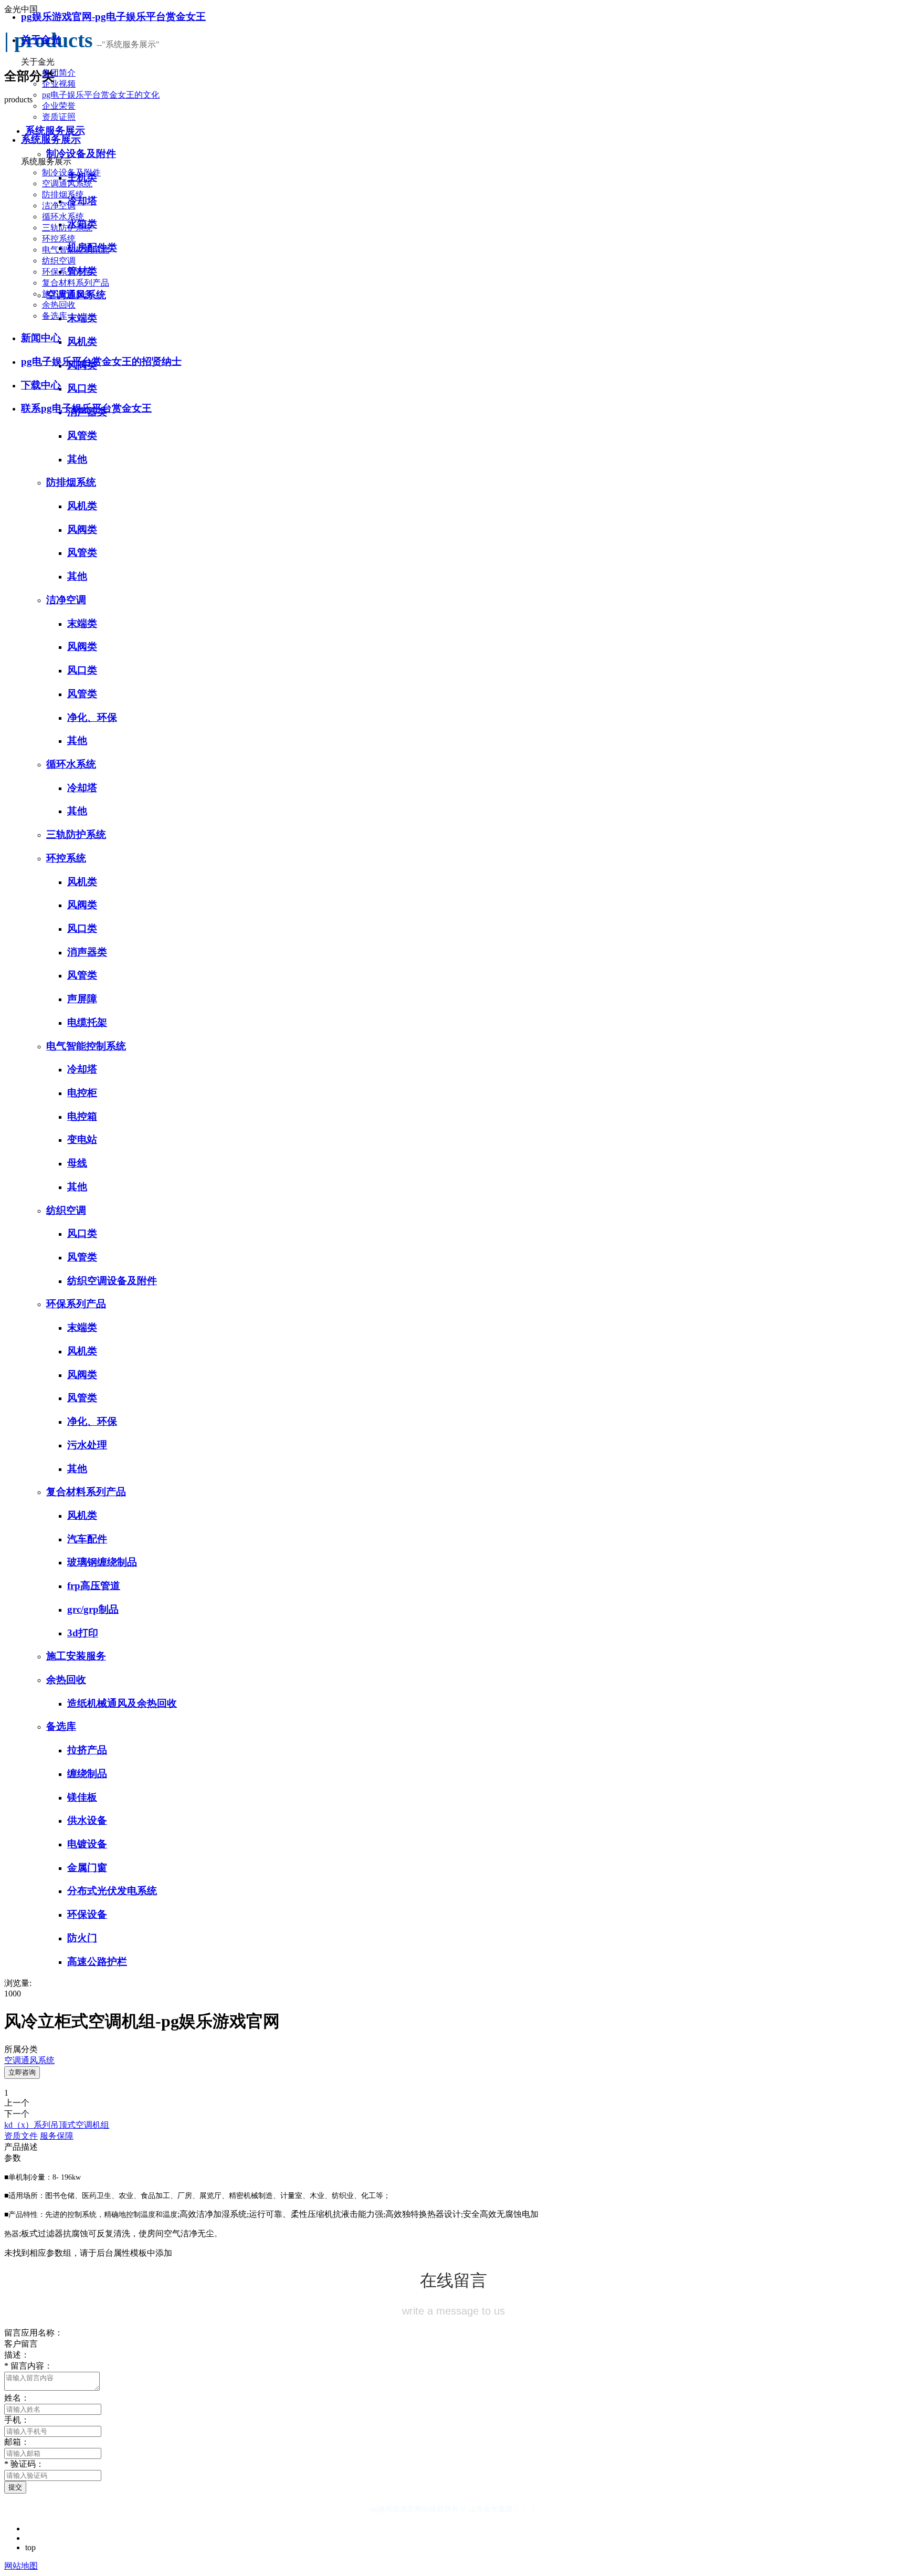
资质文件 (21, 2136)
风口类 (82, 670)
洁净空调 (59, 206)
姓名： (17, 2398)
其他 (77, 459)
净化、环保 (92, 717)
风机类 (82, 506)
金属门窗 (87, 1868)
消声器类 (87, 952)
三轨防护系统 (67, 228)
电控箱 (82, 1116)
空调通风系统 (67, 183)
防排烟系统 (63, 194)
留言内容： (28, 2366)
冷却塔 (82, 788)
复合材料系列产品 (76, 283)
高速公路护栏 (97, 1962)
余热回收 (59, 305)
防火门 (82, 1938)
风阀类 (82, 529)
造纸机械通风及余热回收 (122, 1703)
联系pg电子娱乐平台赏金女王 (86, 408)
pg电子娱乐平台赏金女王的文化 (101, 95)
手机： (17, 2420)
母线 (77, 1163)
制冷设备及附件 (71, 172)
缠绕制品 (87, 1774)
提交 (15, 2487)
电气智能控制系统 (76, 250)
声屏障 (82, 999)
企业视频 (59, 84)
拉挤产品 (87, 1750)
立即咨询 (22, 2072)
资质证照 (59, 117)
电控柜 (82, 1093)
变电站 (82, 1139)
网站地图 (21, 2566)
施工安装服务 (67, 294)
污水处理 (87, 1445)
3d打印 (83, 1633)
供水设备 (87, 1820)
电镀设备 (87, 1844)
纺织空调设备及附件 (112, 1281)
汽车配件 (87, 1539)
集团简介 (59, 73)
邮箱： (17, 2442)
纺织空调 (59, 261)
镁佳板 (82, 1797)
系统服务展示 (51, 139)
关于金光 (41, 40)
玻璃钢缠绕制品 (102, 1562)
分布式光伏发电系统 (112, 1891)
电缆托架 (87, 1022)
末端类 (82, 623)
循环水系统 (63, 217)
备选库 (55, 316)
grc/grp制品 (93, 1609)
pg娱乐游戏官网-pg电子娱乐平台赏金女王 (113, 17)
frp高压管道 (94, 1586)
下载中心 (41, 385)
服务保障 (57, 2136)
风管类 (82, 435)
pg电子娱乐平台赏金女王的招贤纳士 (101, 361)
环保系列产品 (67, 272)
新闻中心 (41, 338)
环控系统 (59, 239)
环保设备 (87, 1914)
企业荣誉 (59, 106)
